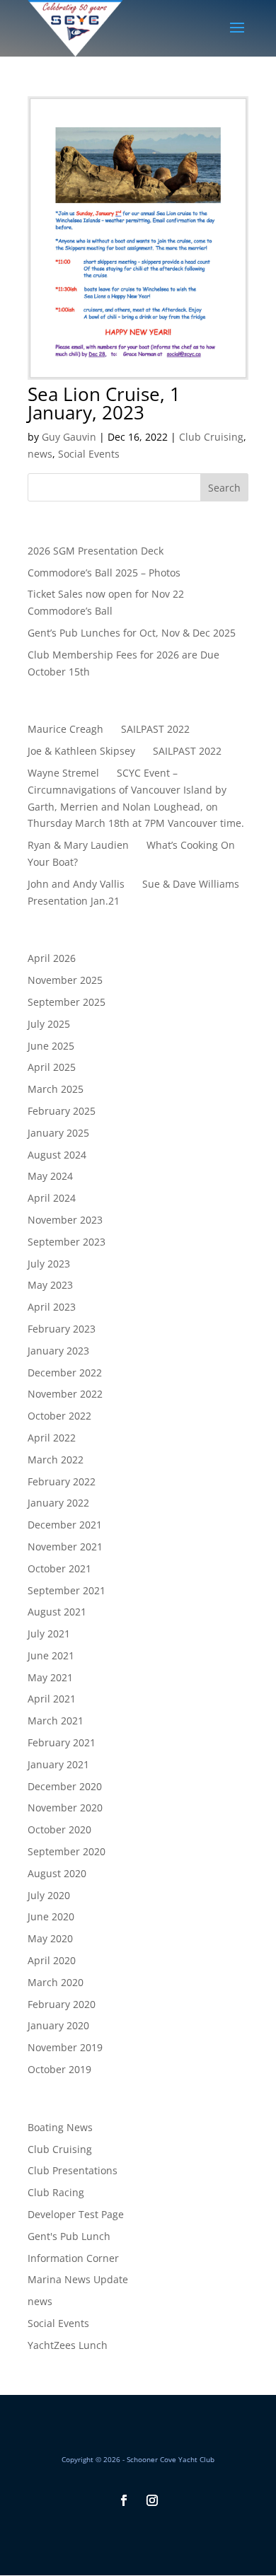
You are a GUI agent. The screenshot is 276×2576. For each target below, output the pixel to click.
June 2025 (51, 1046)
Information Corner (73, 2258)
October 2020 (59, 1829)
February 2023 (62, 1329)
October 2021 (59, 1568)
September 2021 (67, 1590)
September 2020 (67, 1851)
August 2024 (57, 1155)
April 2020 (52, 1960)
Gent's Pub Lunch (69, 2236)
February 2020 (62, 2004)
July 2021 (49, 1634)
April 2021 (52, 1699)
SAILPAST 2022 (155, 729)
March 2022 (56, 1460)
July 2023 (49, 1264)
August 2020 (57, 1873)
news (40, 454)
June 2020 (51, 1916)
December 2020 (65, 1786)
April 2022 (52, 1438)
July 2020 (49, 1895)
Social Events (89, 454)
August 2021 (57, 1612)
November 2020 (65, 1808)
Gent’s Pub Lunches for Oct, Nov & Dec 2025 (132, 633)
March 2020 (56, 1982)
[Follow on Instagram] (152, 2500)
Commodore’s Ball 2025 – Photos (104, 573)
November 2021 (65, 1547)
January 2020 (58, 2025)
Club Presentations (73, 2170)
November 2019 (65, 2047)
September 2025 (67, 1002)
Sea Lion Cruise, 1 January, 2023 (104, 403)
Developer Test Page (76, 2214)
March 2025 (56, 1089)
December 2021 (65, 1525)
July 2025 (49, 1024)
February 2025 (62, 1111)
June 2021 (51, 1655)
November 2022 (65, 1394)
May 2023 (50, 1285)
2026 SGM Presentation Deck (96, 551)
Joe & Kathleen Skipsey (81, 751)
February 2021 (62, 1742)
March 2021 (56, 1721)
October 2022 (59, 1416)
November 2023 (65, 1220)
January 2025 (58, 1133)
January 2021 (58, 1764)
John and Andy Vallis (76, 884)
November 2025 (65, 980)
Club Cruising (211, 437)
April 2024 (52, 1198)
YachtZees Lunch (68, 2345)
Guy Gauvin (69, 437)
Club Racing (56, 2192)
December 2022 (65, 1373)
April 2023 (52, 1307)
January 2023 (58, 1351)
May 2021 (50, 1677)
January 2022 (58, 1503)
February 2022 (62, 1481)
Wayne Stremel (63, 773)
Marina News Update (78, 2279)
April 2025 (52, 1067)
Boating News (60, 2127)
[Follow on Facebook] (124, 2500)
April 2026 (52, 958)
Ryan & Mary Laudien (78, 845)
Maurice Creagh (65, 729)
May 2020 (50, 1938)
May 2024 (50, 1176)
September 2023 (67, 1242)
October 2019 (59, 2069)
